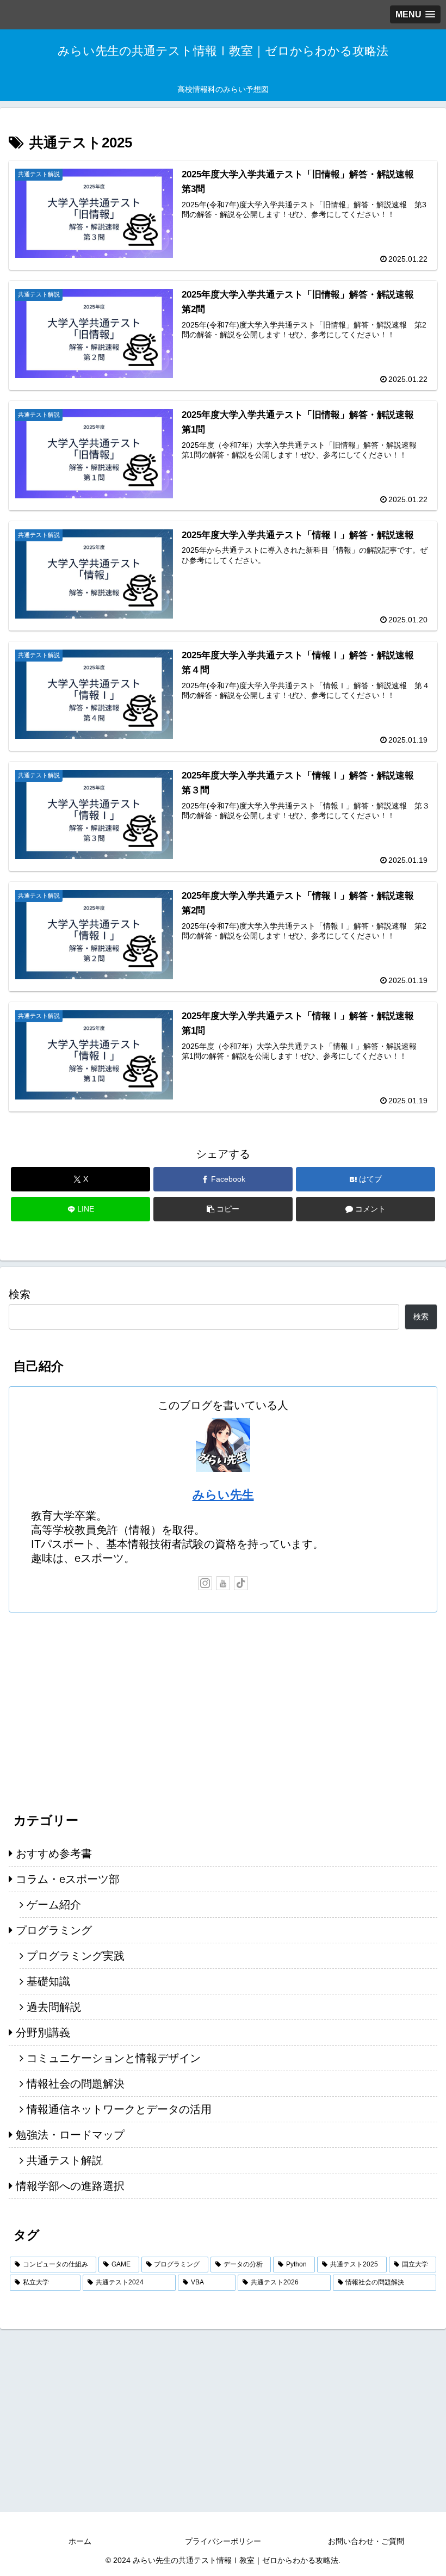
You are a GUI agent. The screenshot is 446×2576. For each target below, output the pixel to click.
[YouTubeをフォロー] (223, 1583)
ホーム (80, 2541)
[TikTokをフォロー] (241, 1583)
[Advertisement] (223, 1708)
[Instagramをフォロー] (205, 1583)
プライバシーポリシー (223, 2541)
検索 (20, 1294)
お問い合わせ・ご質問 (366, 2541)
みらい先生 (223, 1495)
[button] (223, 1209)
